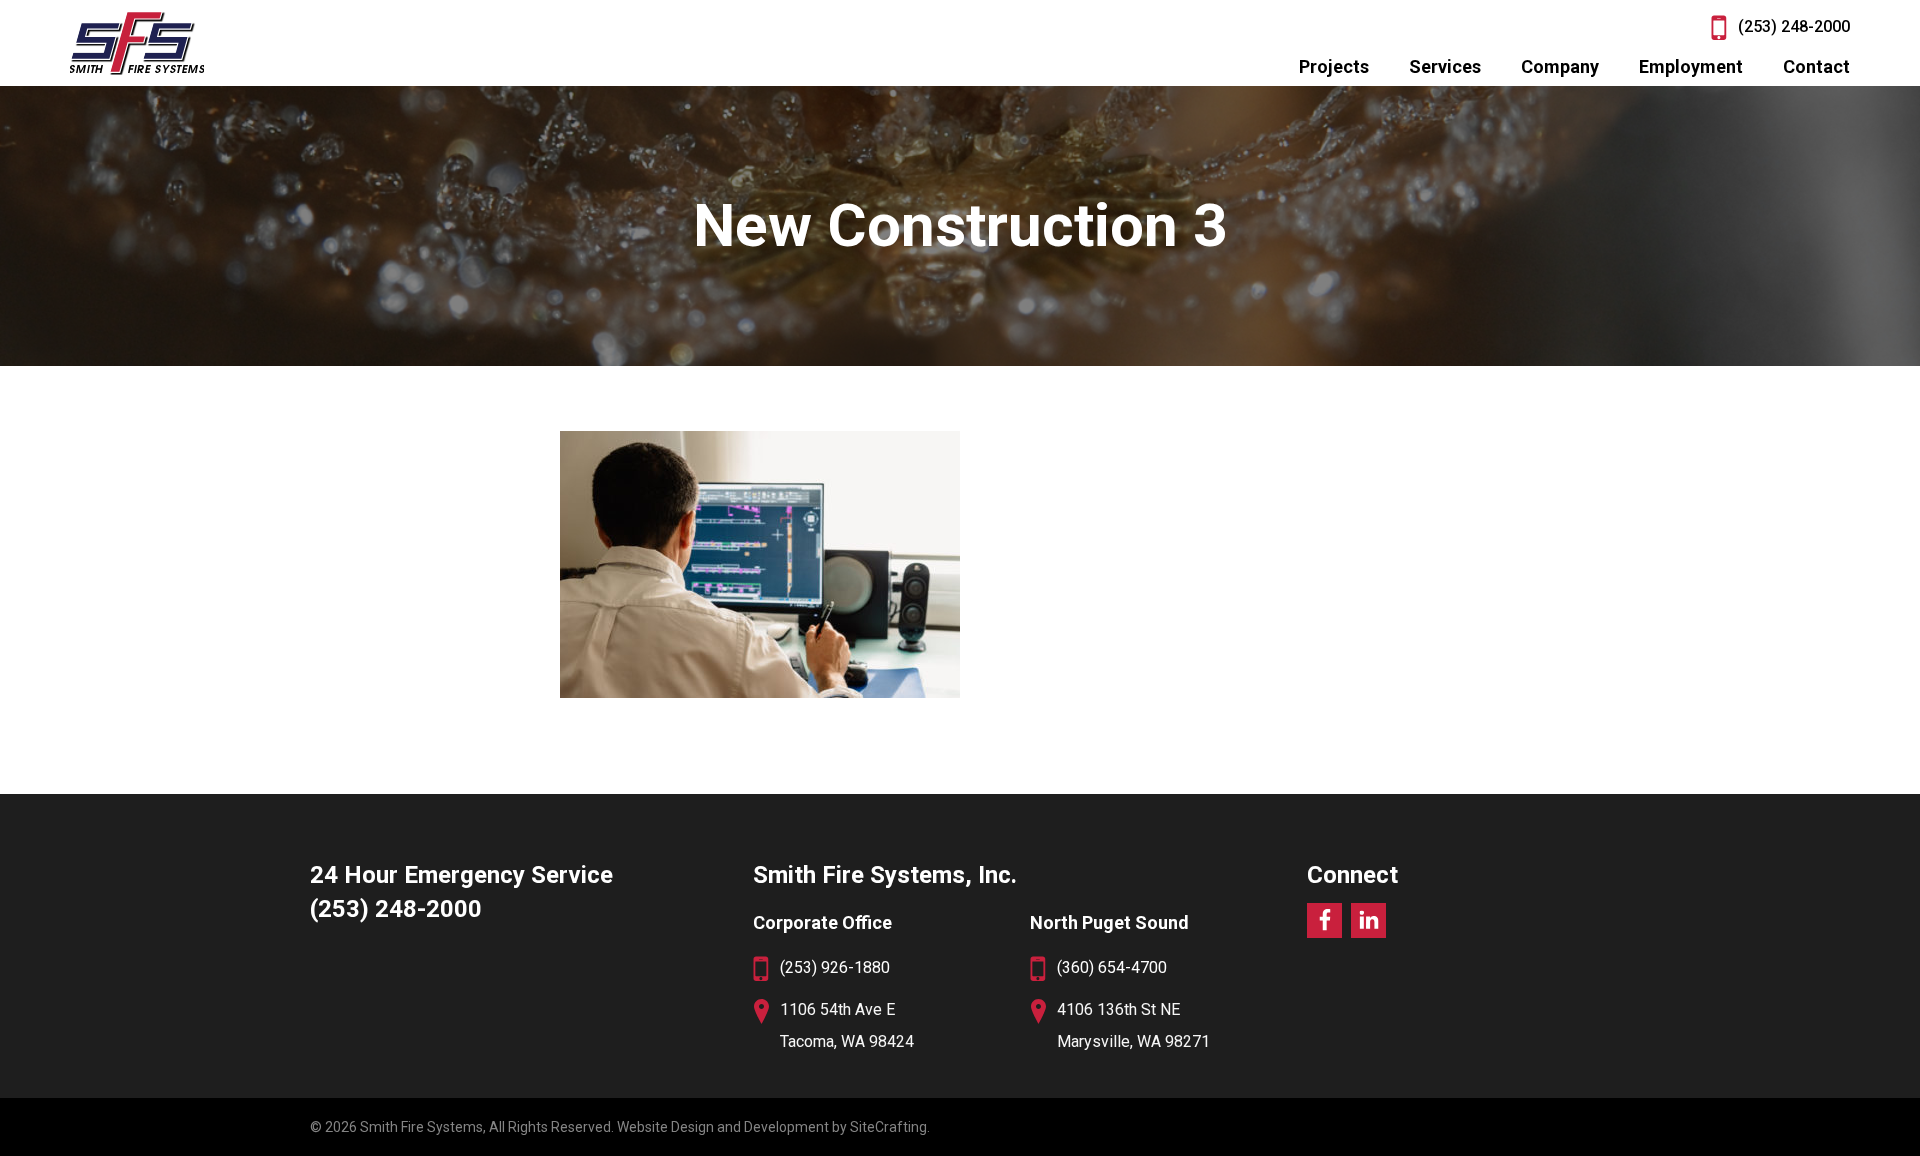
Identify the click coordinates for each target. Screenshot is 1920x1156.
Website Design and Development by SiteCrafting (772, 1127)
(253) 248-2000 (1794, 26)
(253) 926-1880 (835, 967)
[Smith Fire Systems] (137, 43)
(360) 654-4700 (1112, 967)
